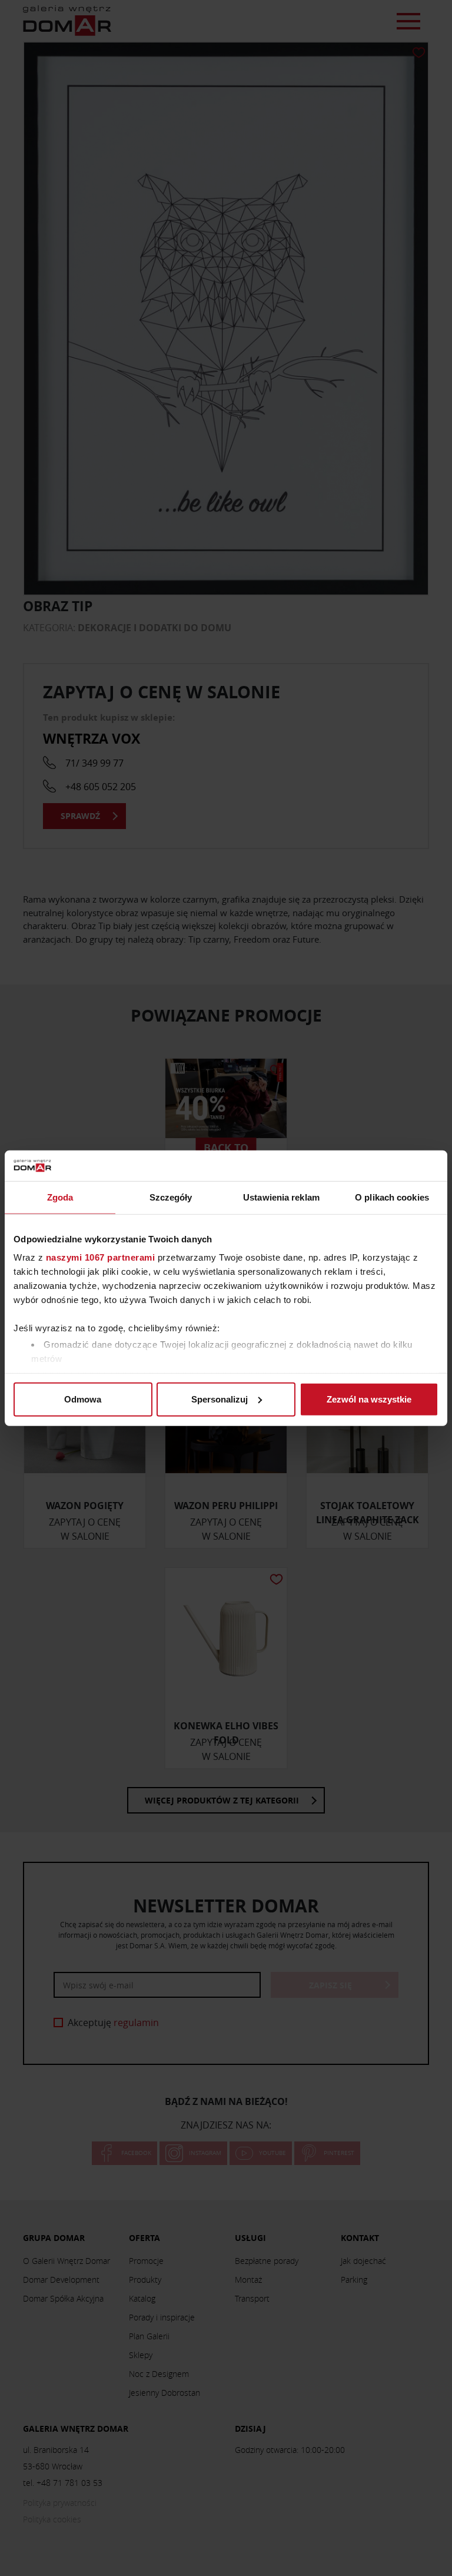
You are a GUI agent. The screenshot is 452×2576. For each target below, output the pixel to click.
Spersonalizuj (220, 1399)
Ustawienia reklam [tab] (281, 1197)
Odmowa (83, 1399)
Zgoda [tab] (60, 1197)
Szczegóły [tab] (171, 1197)
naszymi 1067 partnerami (101, 1257)
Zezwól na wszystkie (369, 1399)
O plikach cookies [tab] (392, 1197)
